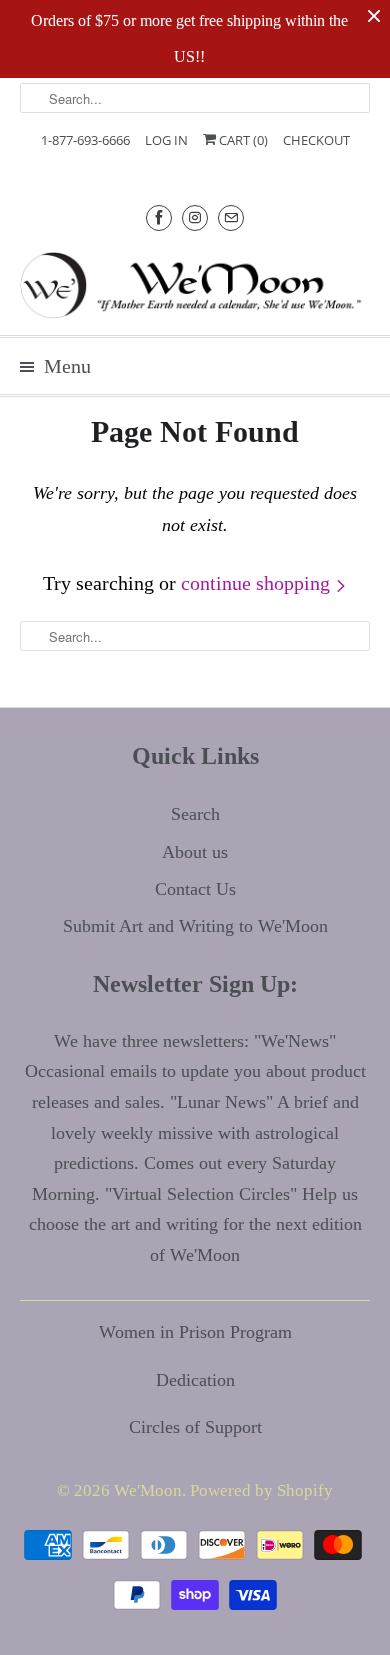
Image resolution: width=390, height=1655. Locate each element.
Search (195, 814)
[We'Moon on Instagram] (195, 217)
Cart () (242, 140)
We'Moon (148, 1490)
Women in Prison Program (195, 1332)
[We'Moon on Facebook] (159, 217)
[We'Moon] (195, 285)
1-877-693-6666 (85, 140)
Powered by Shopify (261, 1490)
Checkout (316, 140)
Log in (166, 140)
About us (195, 852)
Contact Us (195, 889)
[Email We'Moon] (231, 217)
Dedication (195, 1380)
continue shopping (258, 583)
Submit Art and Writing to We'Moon (195, 926)
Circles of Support (195, 1427)
